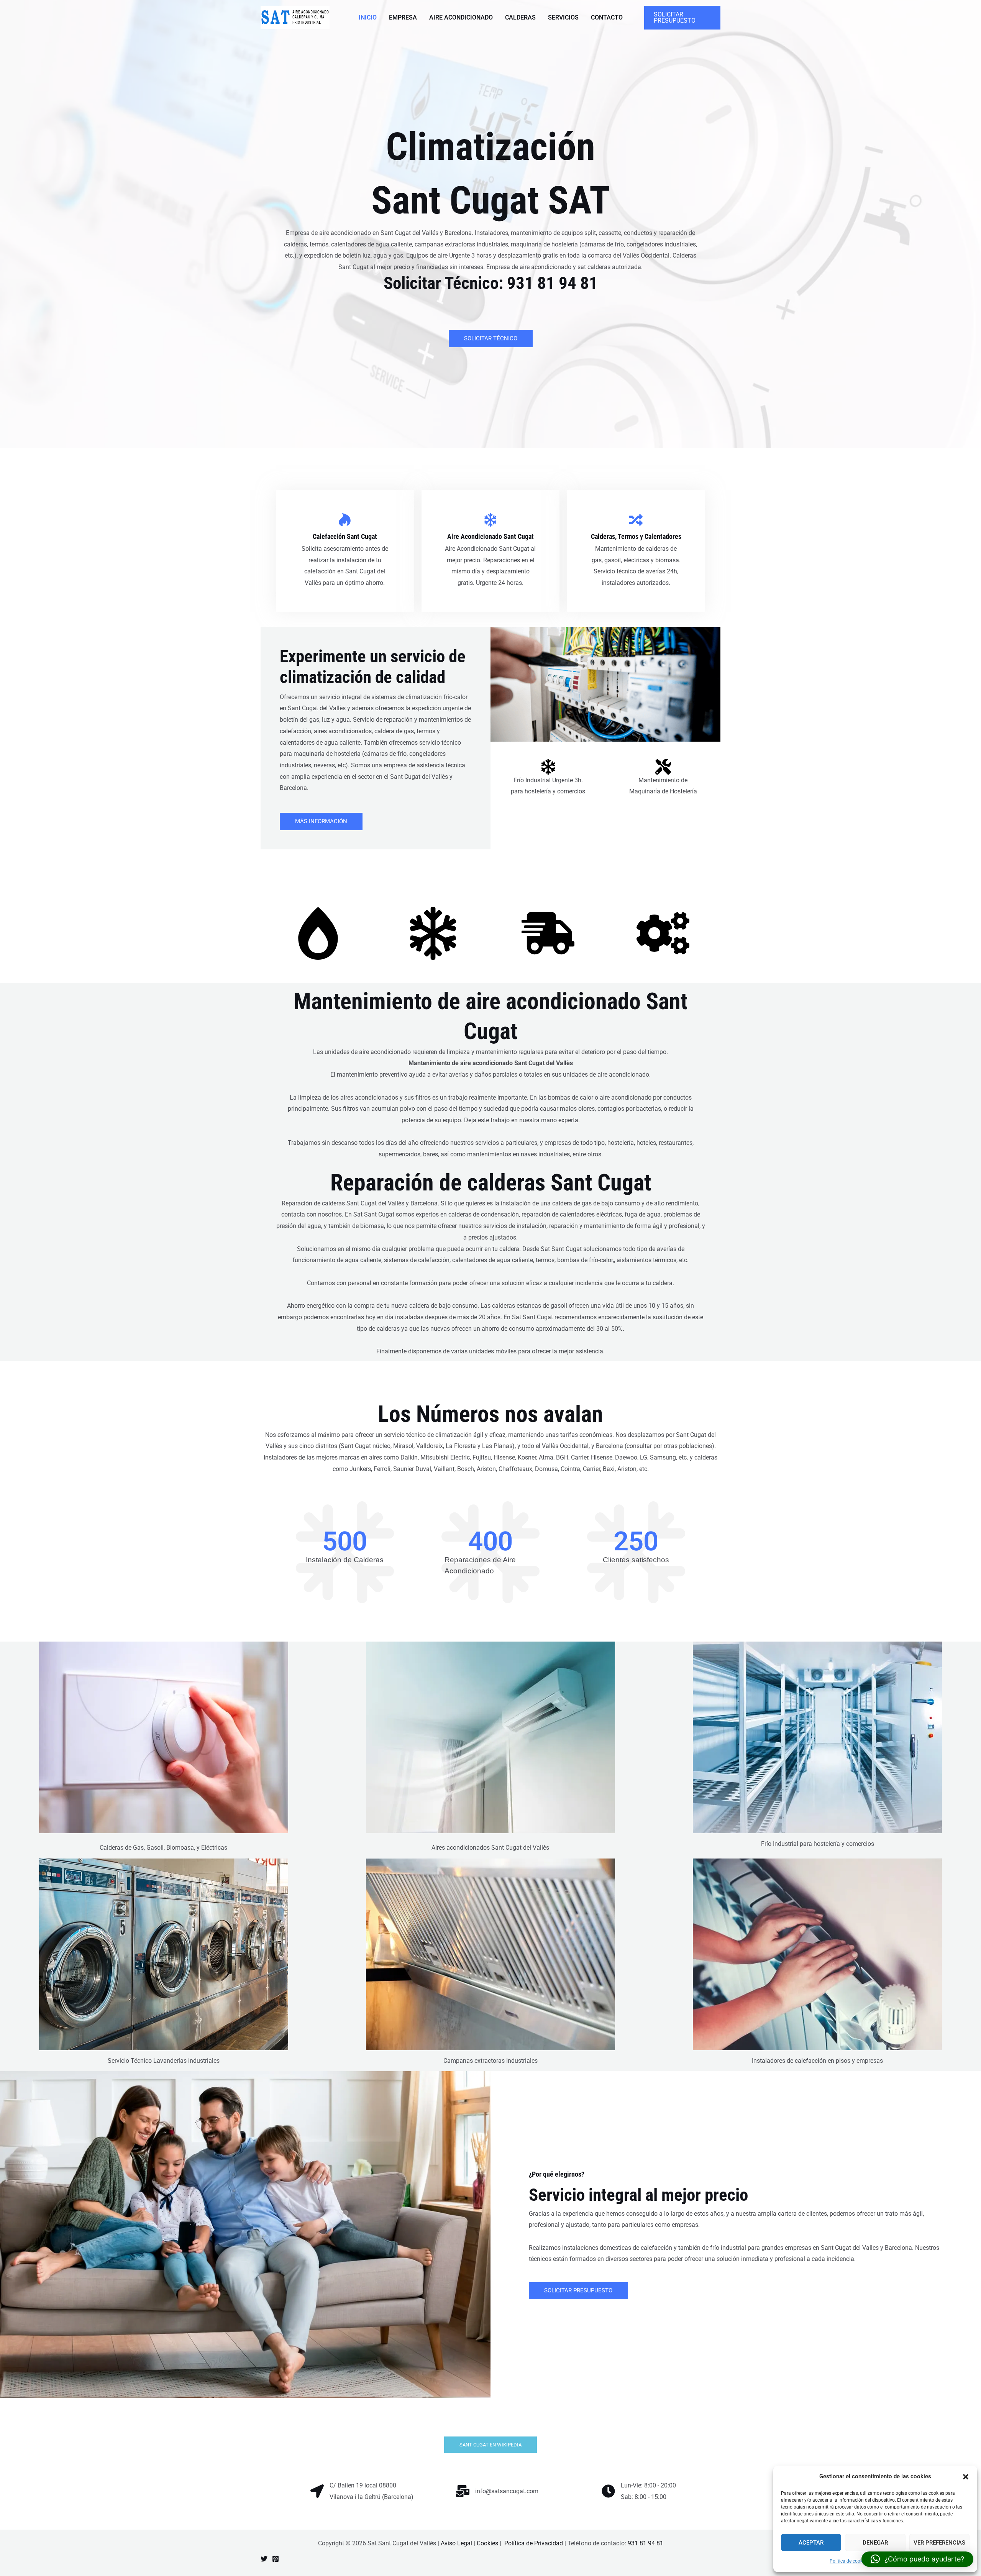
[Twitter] (264, 2559)
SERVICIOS (563, 17)
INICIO (368, 17)
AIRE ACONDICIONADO (461, 17)
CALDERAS (520, 17)
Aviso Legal (456, 2543)
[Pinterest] (276, 2559)
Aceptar (811, 2543)
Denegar (875, 2543)
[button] (966, 2477)
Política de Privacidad (534, 2543)
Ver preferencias (939, 2543)
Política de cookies (849, 2561)
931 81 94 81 (552, 283)
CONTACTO (607, 17)
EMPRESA (403, 17)
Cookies (487, 2543)
